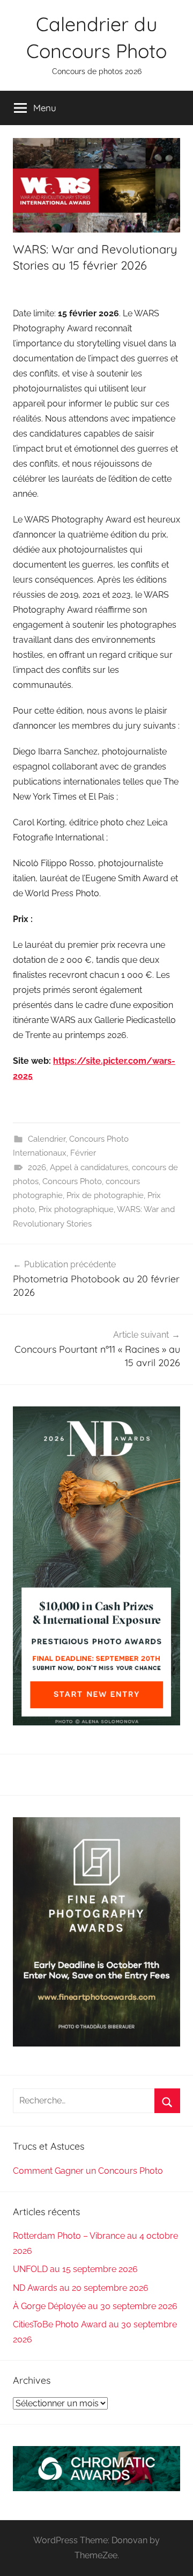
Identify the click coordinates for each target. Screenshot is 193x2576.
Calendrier (47, 1139)
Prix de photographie (105, 1195)
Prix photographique (76, 1209)
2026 (37, 1167)
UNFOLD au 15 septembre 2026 (75, 2269)
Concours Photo (72, 1181)
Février (83, 1153)
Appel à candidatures (89, 1167)
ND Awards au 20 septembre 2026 (81, 2288)
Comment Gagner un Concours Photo (88, 2171)
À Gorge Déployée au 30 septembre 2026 (95, 2306)
